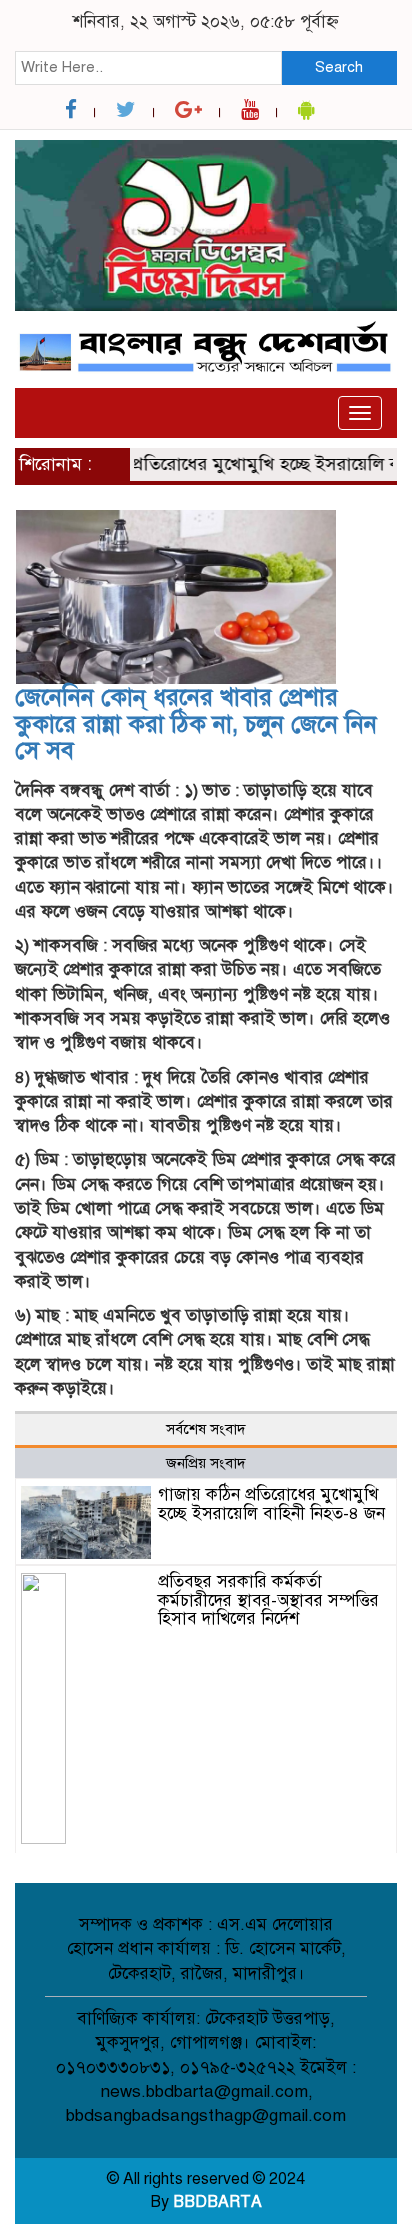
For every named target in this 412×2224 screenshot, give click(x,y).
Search (339, 67)
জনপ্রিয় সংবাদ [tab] (206, 1463)
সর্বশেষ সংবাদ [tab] (206, 1429)
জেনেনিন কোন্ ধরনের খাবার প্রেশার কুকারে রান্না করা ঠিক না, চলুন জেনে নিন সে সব (196, 723)
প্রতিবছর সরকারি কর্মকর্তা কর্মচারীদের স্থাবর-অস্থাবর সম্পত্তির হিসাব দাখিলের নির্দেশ (268, 1600)
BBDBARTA (217, 2202)
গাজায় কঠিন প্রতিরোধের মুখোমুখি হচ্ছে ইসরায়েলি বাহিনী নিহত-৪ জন (271, 1504)
